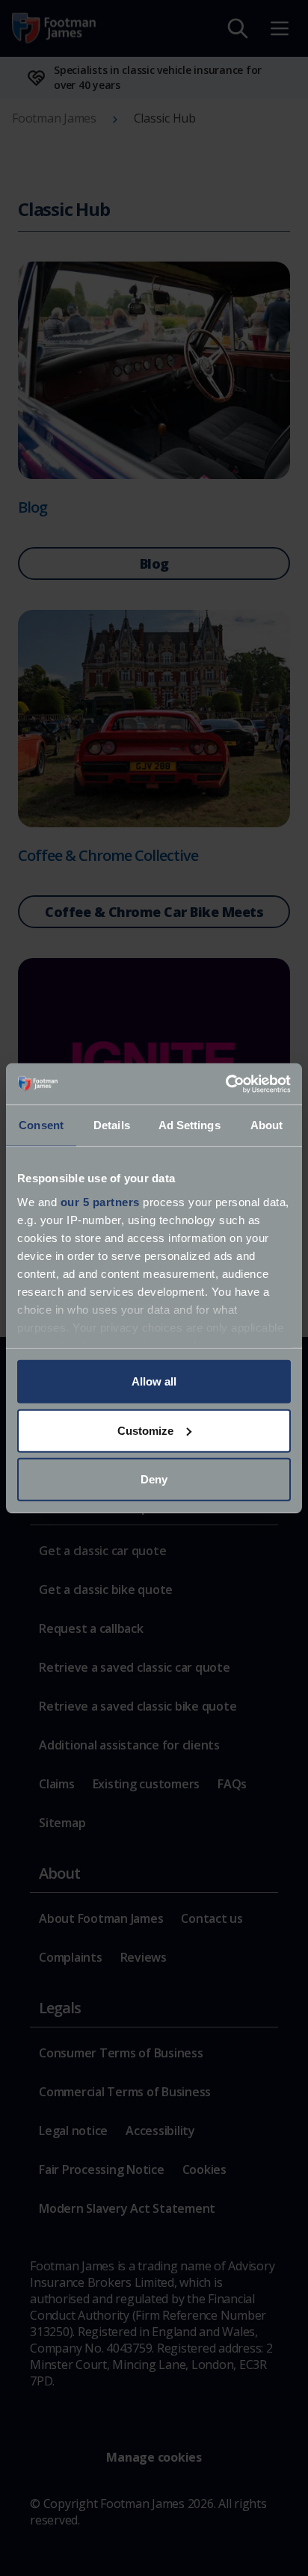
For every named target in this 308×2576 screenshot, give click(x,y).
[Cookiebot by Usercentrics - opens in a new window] (225, 1084)
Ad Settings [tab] (190, 1125)
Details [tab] (112, 1125)
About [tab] (267, 1125)
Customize (145, 1430)
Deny (154, 1479)
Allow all (154, 1381)
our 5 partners (100, 1201)
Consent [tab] (41, 1125)
